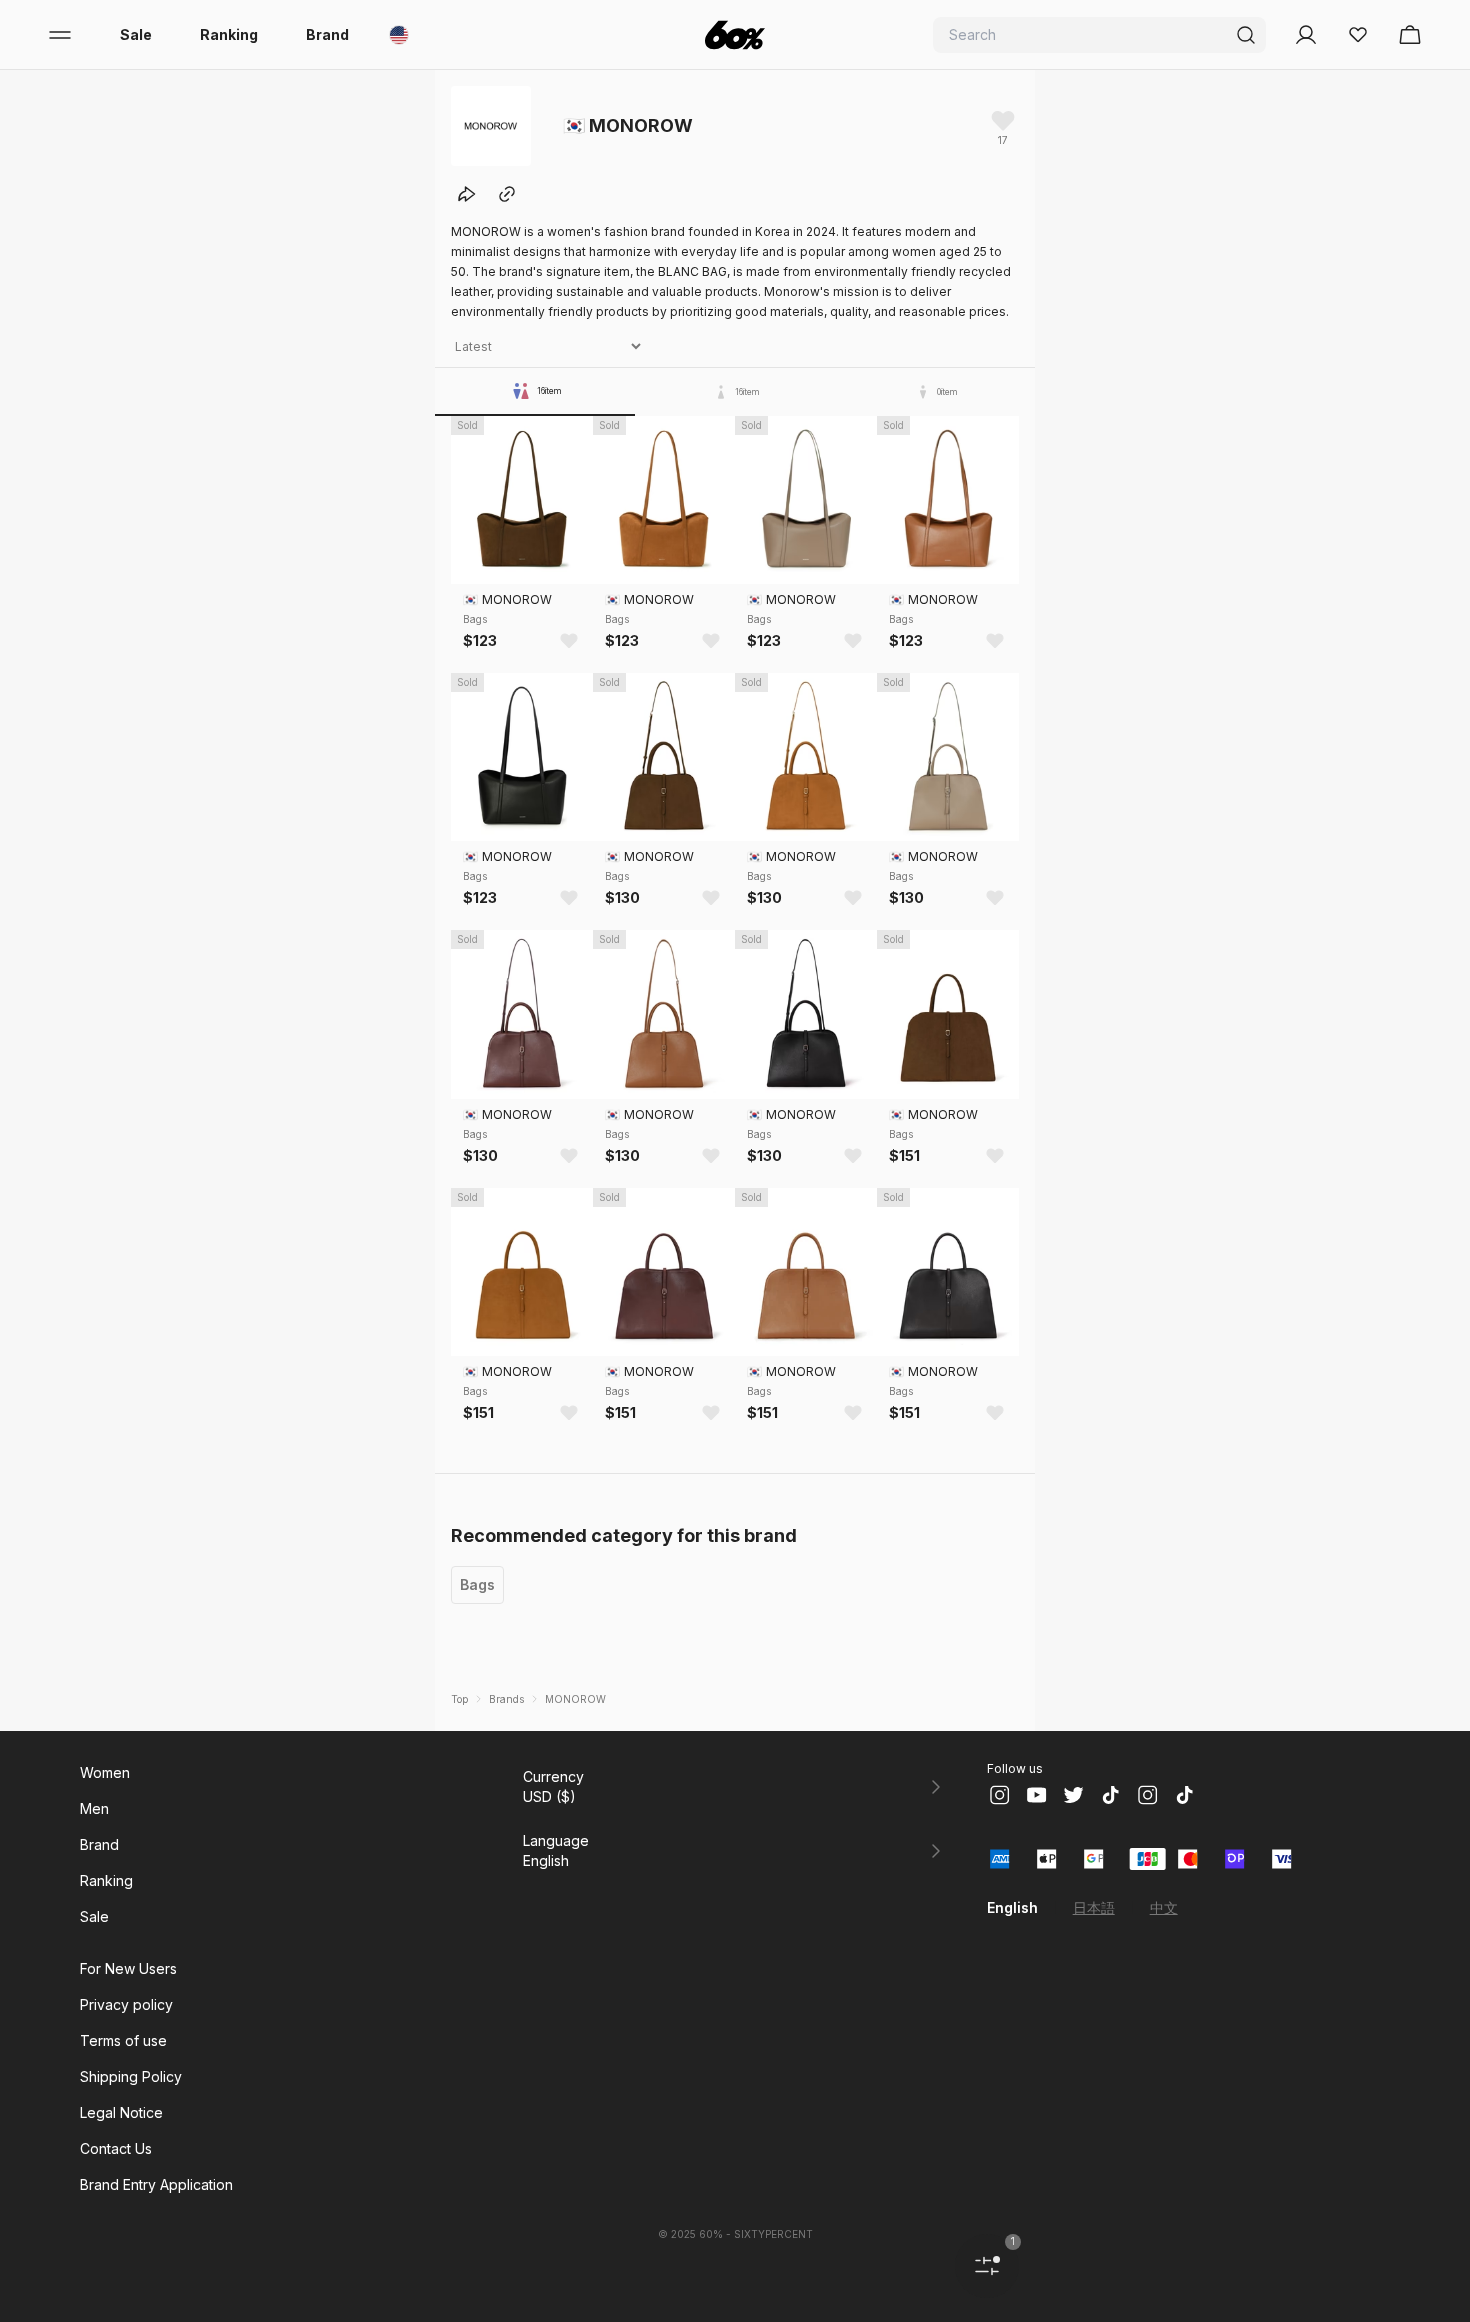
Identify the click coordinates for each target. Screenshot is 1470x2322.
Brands (506, 1699)
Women (105, 1772)
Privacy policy (126, 2004)
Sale (136, 34)
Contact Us (116, 2148)
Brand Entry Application (156, 2184)
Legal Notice (121, 2112)
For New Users (128, 1968)
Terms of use (123, 2040)
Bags (477, 1584)
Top (459, 1699)
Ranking (229, 34)
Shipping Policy (131, 2076)
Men (94, 1808)
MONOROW (575, 1699)
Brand (327, 34)
